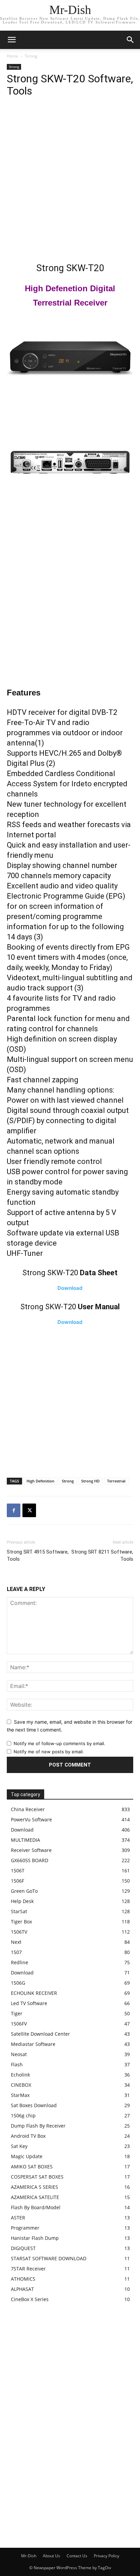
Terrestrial (116, 1481)
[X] (29, 1510)
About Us (51, 2556)
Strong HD (90, 1481)
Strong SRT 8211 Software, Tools (102, 1555)
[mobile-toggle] (12, 40)
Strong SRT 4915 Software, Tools (38, 1555)
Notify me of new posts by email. (49, 1752)
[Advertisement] (70, 181)
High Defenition (40, 1481)
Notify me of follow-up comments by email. (59, 1743)
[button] (130, 40)
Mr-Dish (29, 2556)
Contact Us (77, 2556)
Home (13, 56)
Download (70, 1288)
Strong (31, 56)
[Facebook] (14, 1510)
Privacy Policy (107, 2556)
